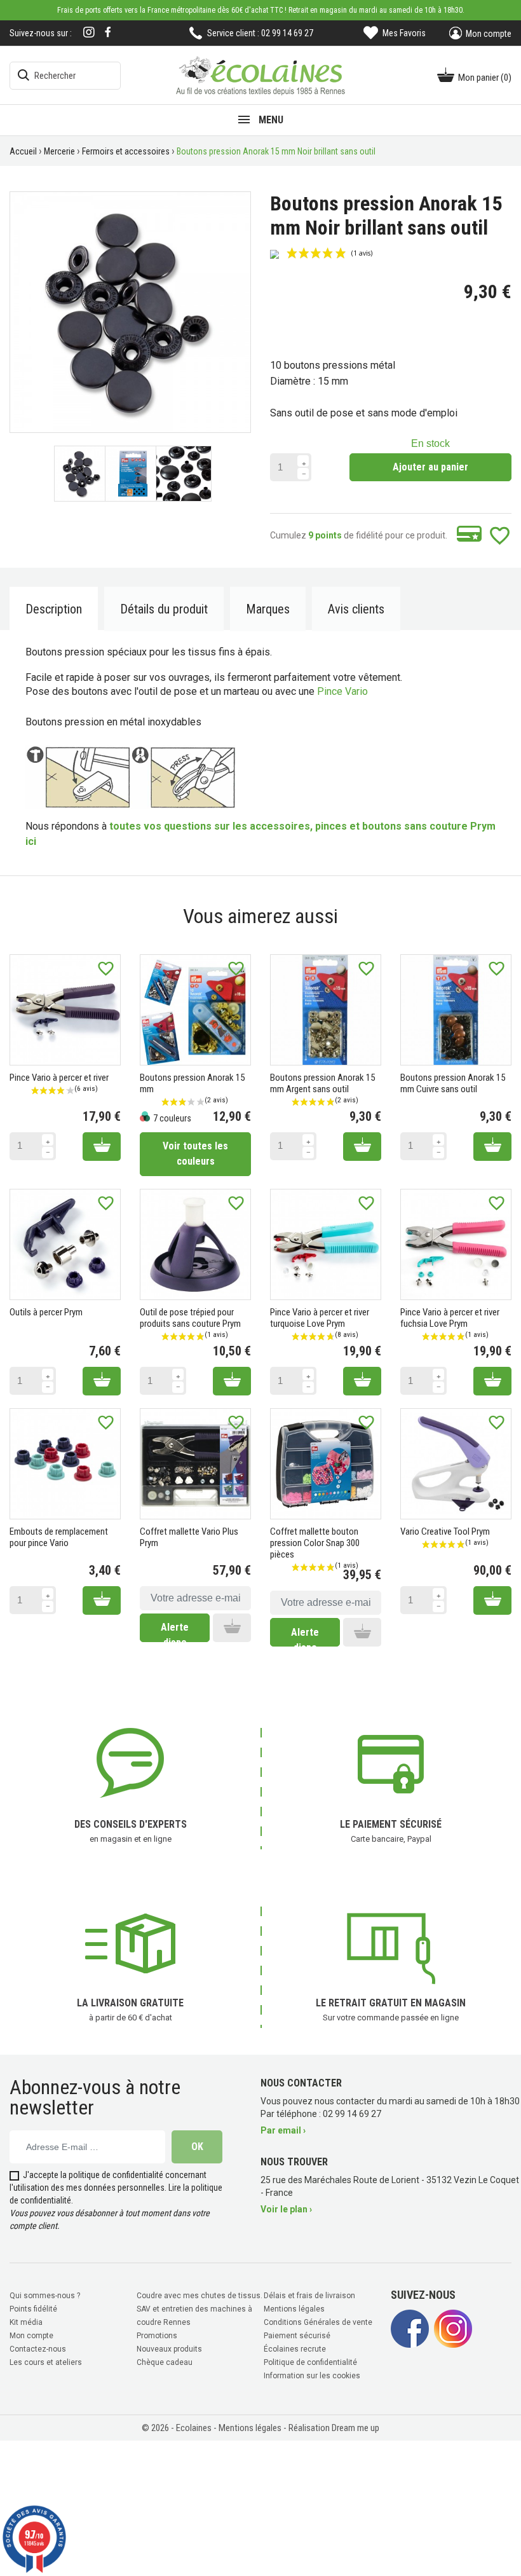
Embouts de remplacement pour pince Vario (59, 1537)
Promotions (157, 2336)
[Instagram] (89, 33)
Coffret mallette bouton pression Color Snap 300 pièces (315, 1543)
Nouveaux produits (169, 2349)
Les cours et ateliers (46, 2362)
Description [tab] (54, 609)
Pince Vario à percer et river (59, 1078)
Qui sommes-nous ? (45, 2296)
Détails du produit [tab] (164, 609)
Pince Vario (342, 691)
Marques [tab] (268, 609)
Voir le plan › (286, 2209)
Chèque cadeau (165, 2362)
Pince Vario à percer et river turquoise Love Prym (320, 1318)
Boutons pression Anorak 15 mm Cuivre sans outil (453, 1083)
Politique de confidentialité (310, 2362)
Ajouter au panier (430, 467)
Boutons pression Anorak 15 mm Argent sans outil (322, 1083)
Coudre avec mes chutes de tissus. (200, 2296)
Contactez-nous (38, 2349)
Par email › (283, 2130)
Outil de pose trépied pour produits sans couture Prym (190, 1318)
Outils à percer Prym (46, 1312)
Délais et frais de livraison (309, 2296)
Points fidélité (33, 2309)
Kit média (26, 2322)
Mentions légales (294, 2309)
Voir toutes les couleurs (195, 1154)
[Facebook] (108, 32)
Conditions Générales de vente (318, 2322)
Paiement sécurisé (297, 2336)
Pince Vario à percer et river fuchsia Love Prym (450, 1318)
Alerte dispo (175, 1631)
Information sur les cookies (312, 2376)
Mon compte (31, 2336)
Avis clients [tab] (356, 609)
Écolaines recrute (295, 2349)
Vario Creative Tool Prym (445, 1531)
